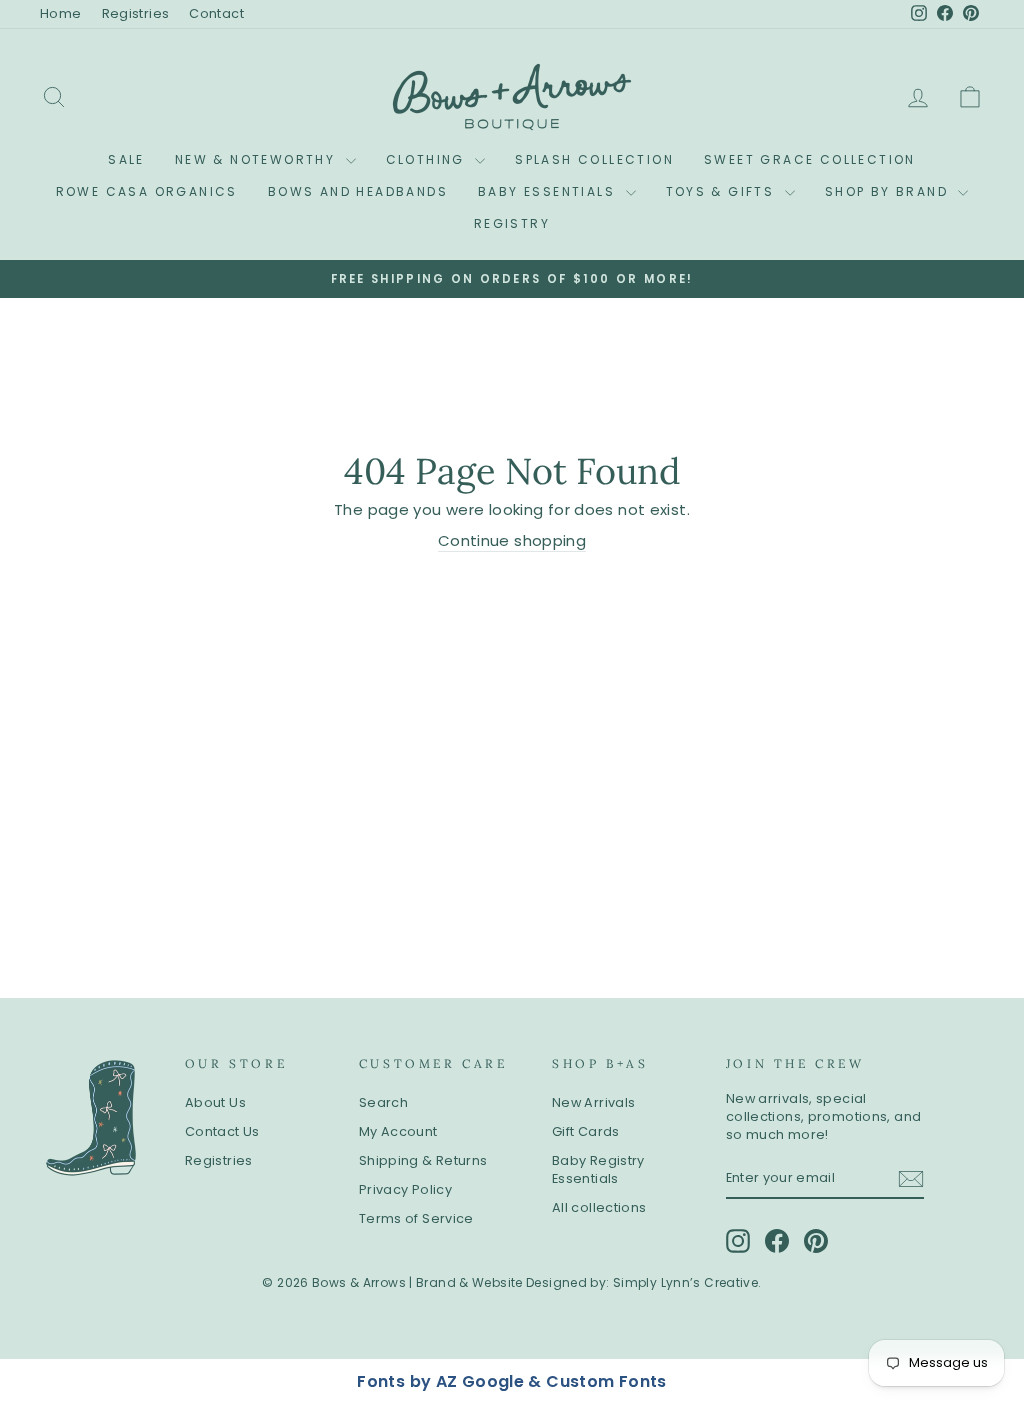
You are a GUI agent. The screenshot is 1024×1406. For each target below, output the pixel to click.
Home (61, 13)
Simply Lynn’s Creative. (687, 1282)
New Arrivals (594, 1102)
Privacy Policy (405, 1189)
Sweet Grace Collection (810, 159)
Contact (216, 13)
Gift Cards (586, 1131)
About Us (215, 1102)
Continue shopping (512, 540)
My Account (398, 1131)
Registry (512, 223)
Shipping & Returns (423, 1160)
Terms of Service (416, 1218)
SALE (126, 159)
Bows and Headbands (358, 191)
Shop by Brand (889, 191)
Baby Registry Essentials (598, 1169)
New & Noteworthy (258, 159)
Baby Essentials (549, 191)
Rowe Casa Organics (147, 191)
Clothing (428, 159)
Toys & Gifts (723, 191)
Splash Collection (594, 159)
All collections (599, 1207)
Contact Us (222, 1131)
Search (383, 1102)
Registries (136, 13)
